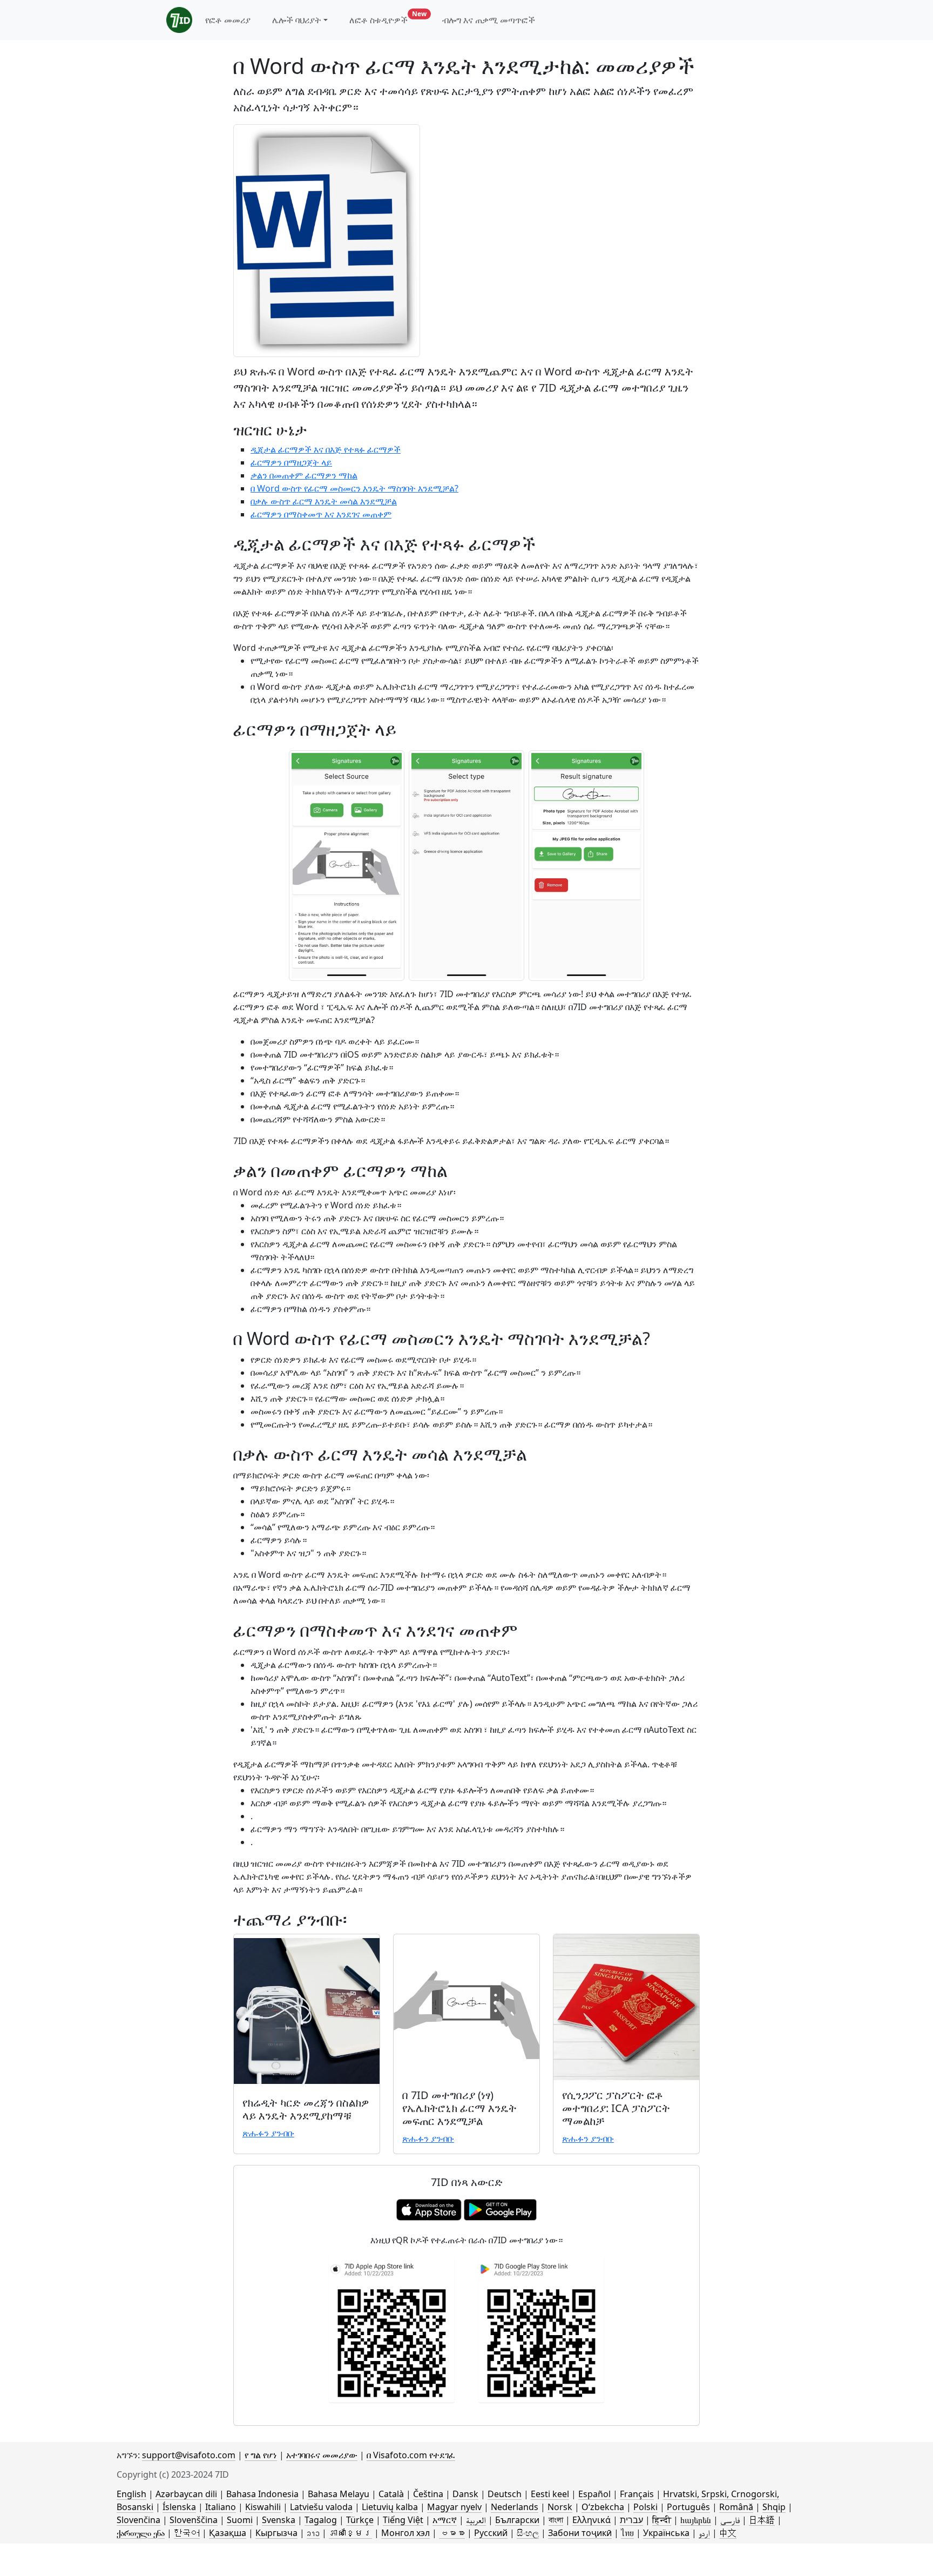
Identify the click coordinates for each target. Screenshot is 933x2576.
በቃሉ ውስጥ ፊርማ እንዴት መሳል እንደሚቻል (324, 501)
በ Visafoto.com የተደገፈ (411, 2455)
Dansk (465, 2494)
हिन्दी (662, 2520)
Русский (491, 2533)
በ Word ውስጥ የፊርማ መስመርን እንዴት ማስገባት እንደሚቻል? (354, 488)
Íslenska (179, 2507)
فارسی (730, 2520)
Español (594, 2494)
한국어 (187, 2533)
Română (736, 2507)
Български (517, 2520)
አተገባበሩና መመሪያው (322, 2455)
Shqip (774, 2507)
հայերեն (696, 2520)
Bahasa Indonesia (262, 2494)
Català (391, 2494)
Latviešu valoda (321, 2507)
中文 (728, 2533)
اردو (704, 2533)
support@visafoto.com (189, 2455)
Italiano (221, 2507)
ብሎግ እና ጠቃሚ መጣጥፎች (489, 20)
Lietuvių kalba (390, 2507)
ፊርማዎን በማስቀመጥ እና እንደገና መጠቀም (321, 514)
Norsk (560, 2507)
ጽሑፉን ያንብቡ (268, 2133)
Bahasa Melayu (339, 2494)
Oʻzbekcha (603, 2507)
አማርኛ (445, 2520)
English (131, 2494)
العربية (476, 2520)
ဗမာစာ (452, 2533)
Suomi (240, 2520)
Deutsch (505, 2494)
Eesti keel (550, 2494)
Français (637, 2494)
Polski (645, 2507)
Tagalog (321, 2520)
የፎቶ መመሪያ (228, 20)
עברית (631, 2520)
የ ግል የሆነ (261, 2455)
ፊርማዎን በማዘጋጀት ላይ (291, 462)
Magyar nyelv (454, 2507)
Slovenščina (194, 2520)
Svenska (279, 2520)
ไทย (627, 2533)
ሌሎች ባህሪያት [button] (297, 20)
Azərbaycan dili (186, 2494)
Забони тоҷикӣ (580, 2533)
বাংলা (556, 2520)
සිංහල (528, 2533)
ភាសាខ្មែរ (350, 2533)
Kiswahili (263, 2507)
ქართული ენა (141, 2533)
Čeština (428, 2494)
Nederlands (515, 2507)
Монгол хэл (405, 2533)
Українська (666, 2533)
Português (688, 2507)
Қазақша (228, 2533)
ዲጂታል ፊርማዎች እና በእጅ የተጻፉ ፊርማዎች (326, 449)
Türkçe (360, 2520)
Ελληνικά (591, 2520)
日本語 (762, 2520)
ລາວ (313, 2533)
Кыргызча (276, 2533)
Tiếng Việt (403, 2520)
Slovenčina (138, 2520)
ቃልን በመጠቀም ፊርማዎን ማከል (304, 475)
